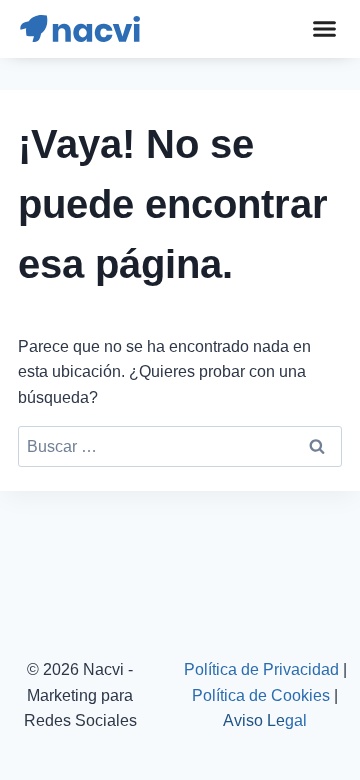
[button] (324, 29)
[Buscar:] (180, 446)
